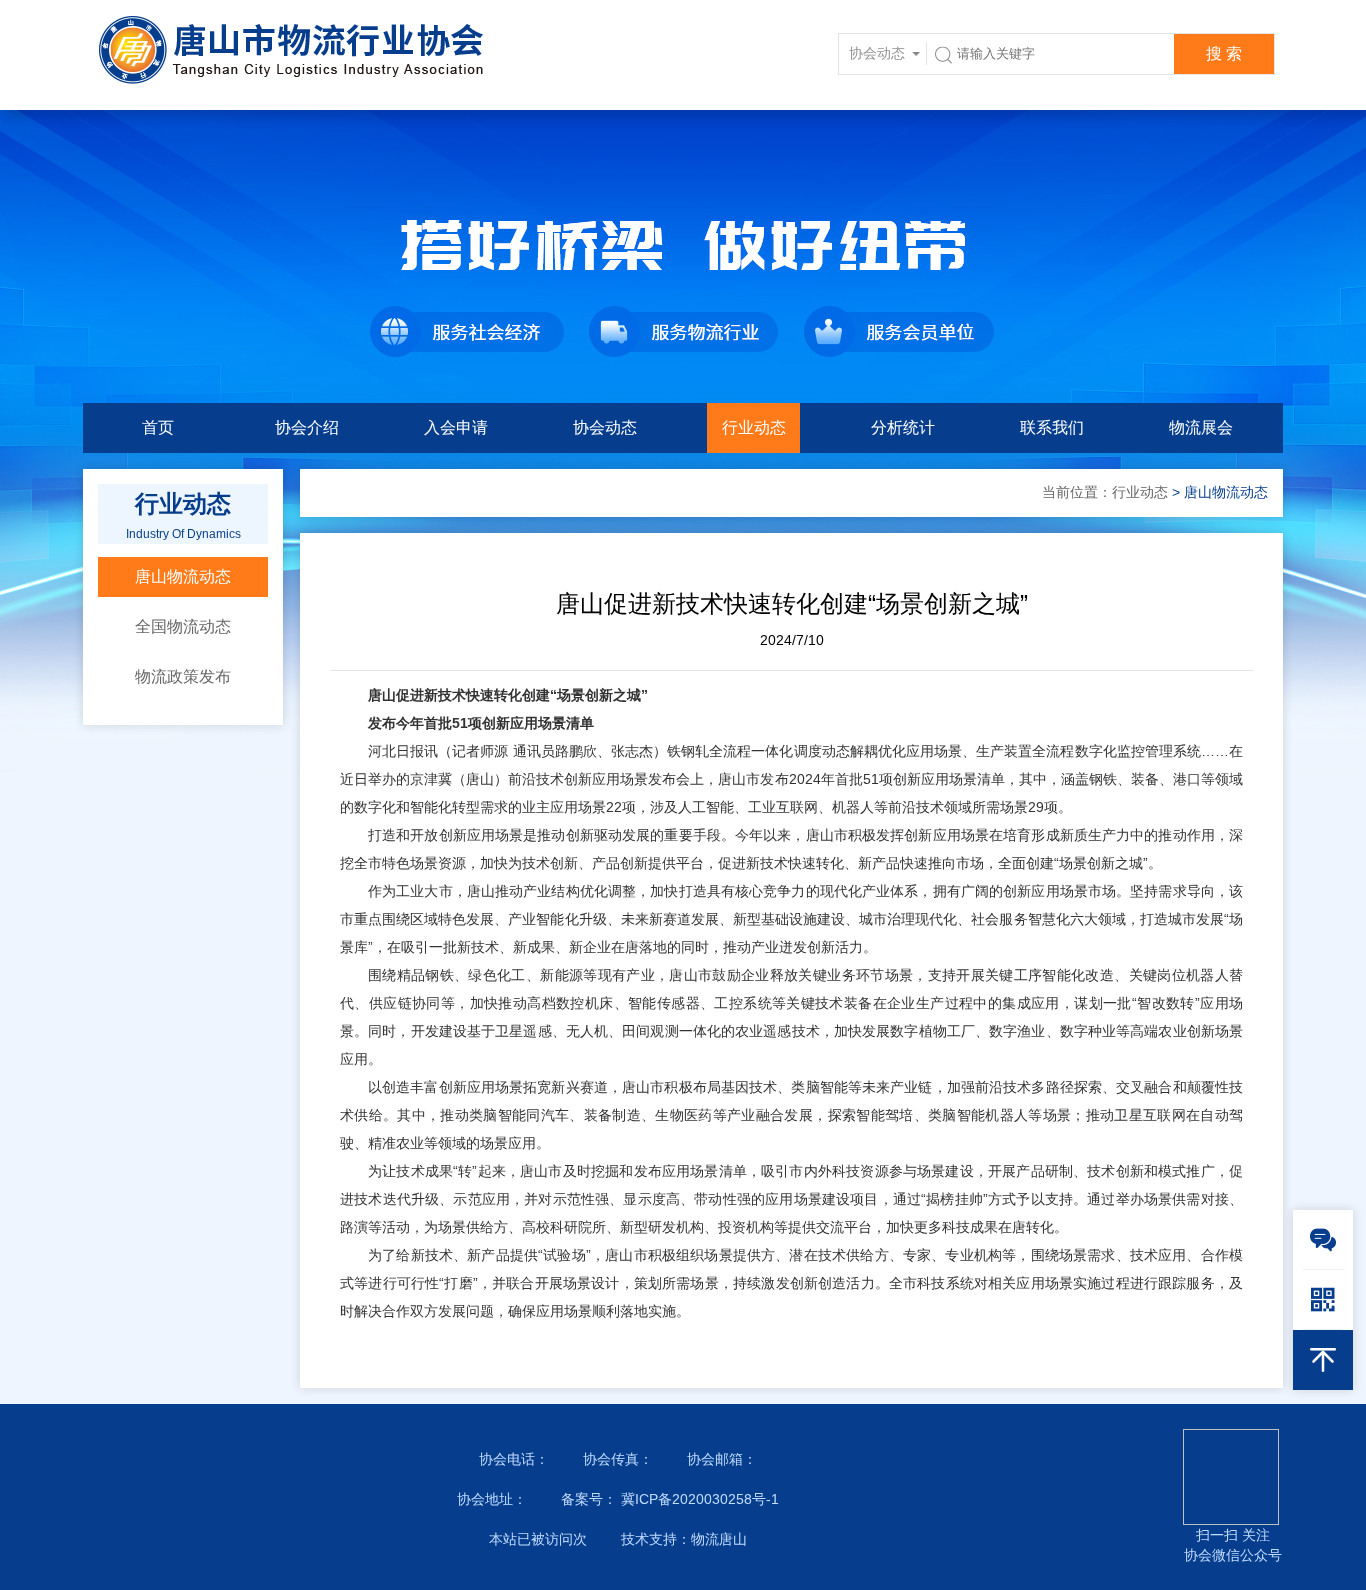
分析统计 (903, 427)
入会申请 (456, 427)
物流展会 (1201, 427)
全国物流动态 (183, 626)
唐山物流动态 (183, 576)
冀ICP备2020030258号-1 (698, 1499)
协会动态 (605, 427)
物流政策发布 (183, 676)
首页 (158, 427)
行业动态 (754, 427)
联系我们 (1052, 427)
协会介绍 (307, 427)
